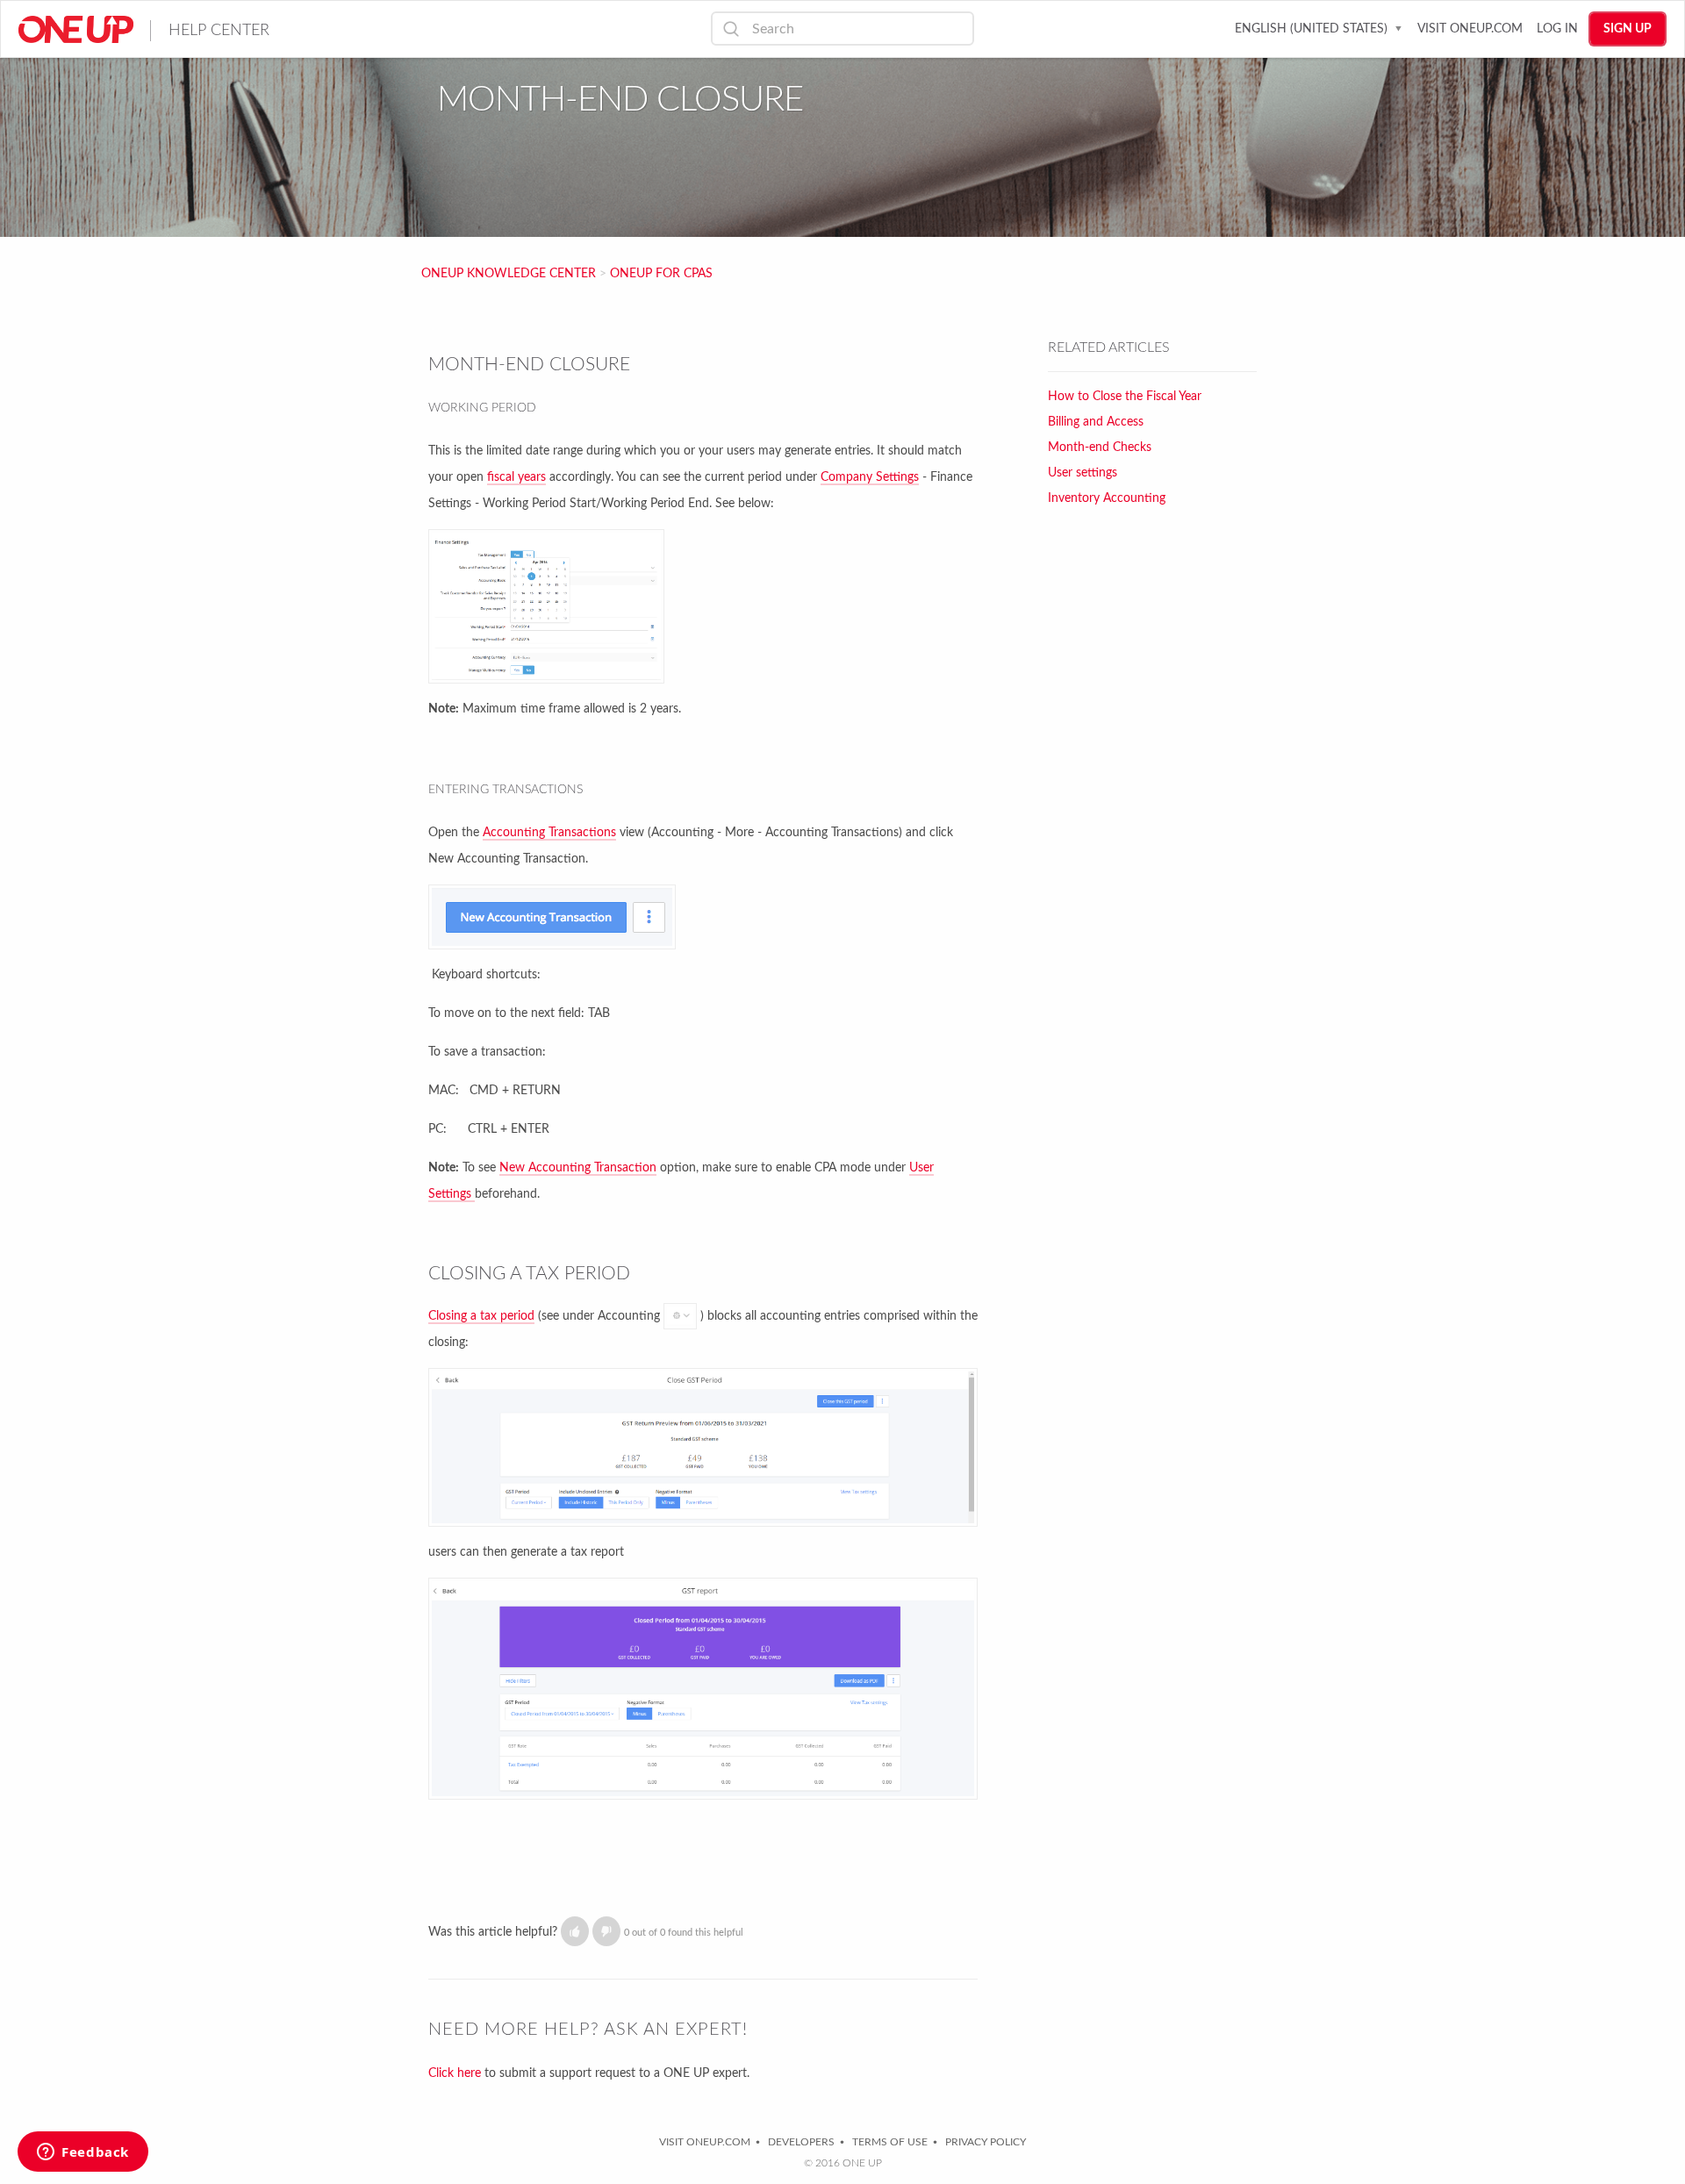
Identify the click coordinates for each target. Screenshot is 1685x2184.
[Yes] (575, 1931)
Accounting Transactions (549, 833)
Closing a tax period (481, 1316)
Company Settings (870, 477)
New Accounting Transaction (578, 1168)
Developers (801, 2142)
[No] (606, 1931)
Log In (1557, 29)
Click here (455, 2073)
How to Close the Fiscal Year (1125, 397)
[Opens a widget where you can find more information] (83, 2153)
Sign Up (1628, 29)
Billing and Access (1096, 422)
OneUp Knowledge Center (509, 274)
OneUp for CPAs (661, 274)
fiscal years (516, 477)
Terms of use (890, 2142)
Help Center (219, 31)
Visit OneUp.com (1470, 29)
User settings (1083, 473)
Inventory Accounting (1107, 498)
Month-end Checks (1100, 448)
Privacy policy (986, 2142)
